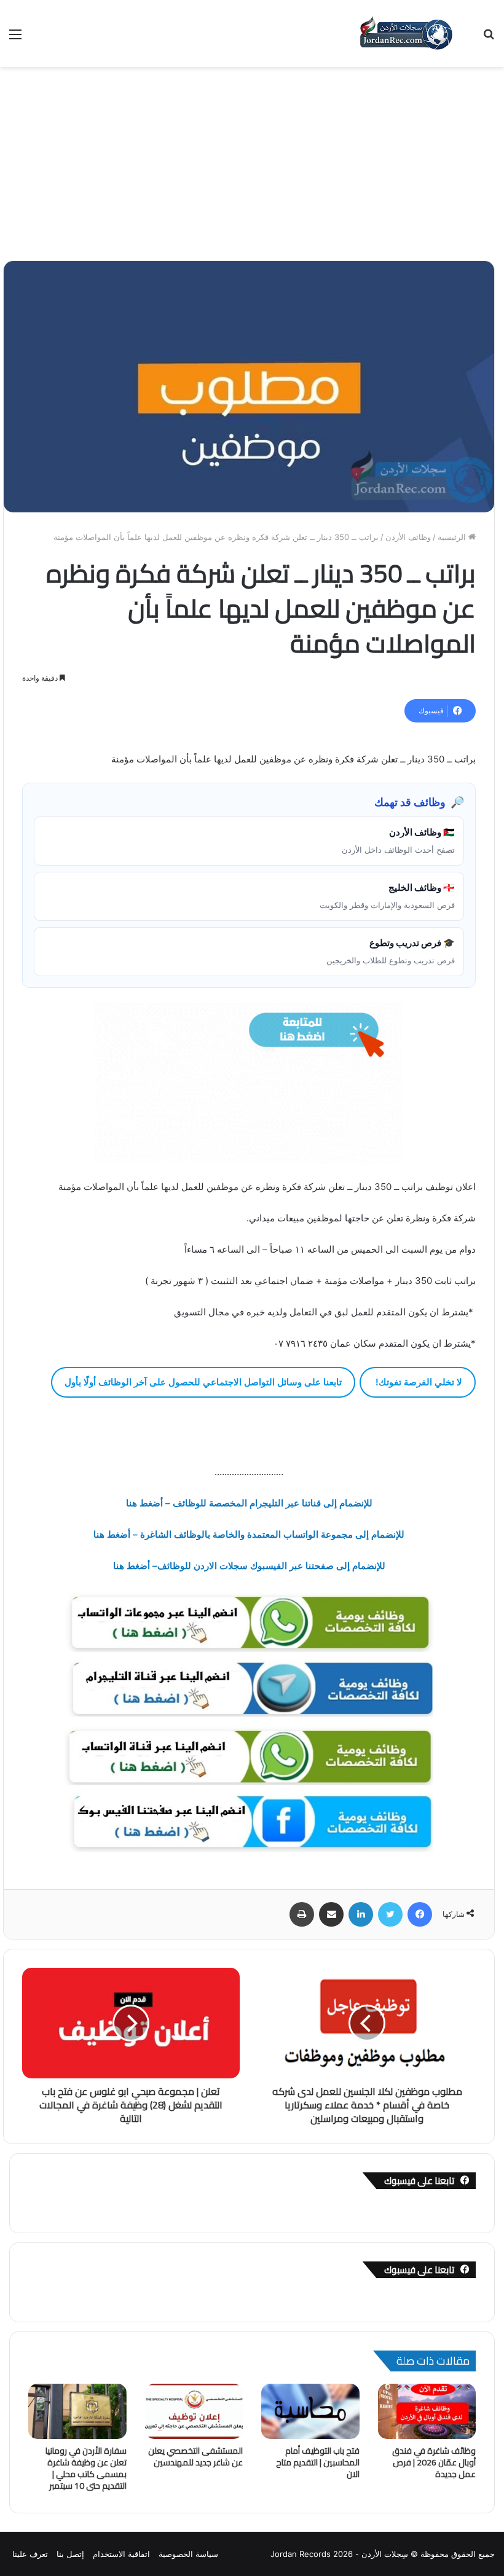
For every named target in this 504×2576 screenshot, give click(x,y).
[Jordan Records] (406, 33)
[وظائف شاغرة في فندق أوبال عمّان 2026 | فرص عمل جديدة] (427, 2411)
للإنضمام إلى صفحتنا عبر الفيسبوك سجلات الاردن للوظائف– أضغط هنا (249, 1566)
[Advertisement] (252, 159)
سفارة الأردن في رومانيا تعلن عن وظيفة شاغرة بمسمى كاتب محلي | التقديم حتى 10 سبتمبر (86, 2468)
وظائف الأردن (408, 537)
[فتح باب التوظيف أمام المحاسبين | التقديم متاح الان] (310, 2411)
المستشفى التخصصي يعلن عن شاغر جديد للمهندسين (195, 2457)
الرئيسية (453, 537)
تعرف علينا (30, 2554)
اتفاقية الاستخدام (121, 2554)
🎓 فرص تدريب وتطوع (391, 951)
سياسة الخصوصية (188, 2554)
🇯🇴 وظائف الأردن (398, 840)
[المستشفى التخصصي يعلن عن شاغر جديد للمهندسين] (194, 2411)
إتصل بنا (70, 2554)
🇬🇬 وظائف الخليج (387, 896)
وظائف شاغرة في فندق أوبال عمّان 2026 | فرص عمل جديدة (434, 2462)
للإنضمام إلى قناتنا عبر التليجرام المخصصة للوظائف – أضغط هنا (249, 1503)
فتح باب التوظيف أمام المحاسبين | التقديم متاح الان (318, 2462)
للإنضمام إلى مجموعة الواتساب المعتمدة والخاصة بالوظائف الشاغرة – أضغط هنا (249, 1534)
